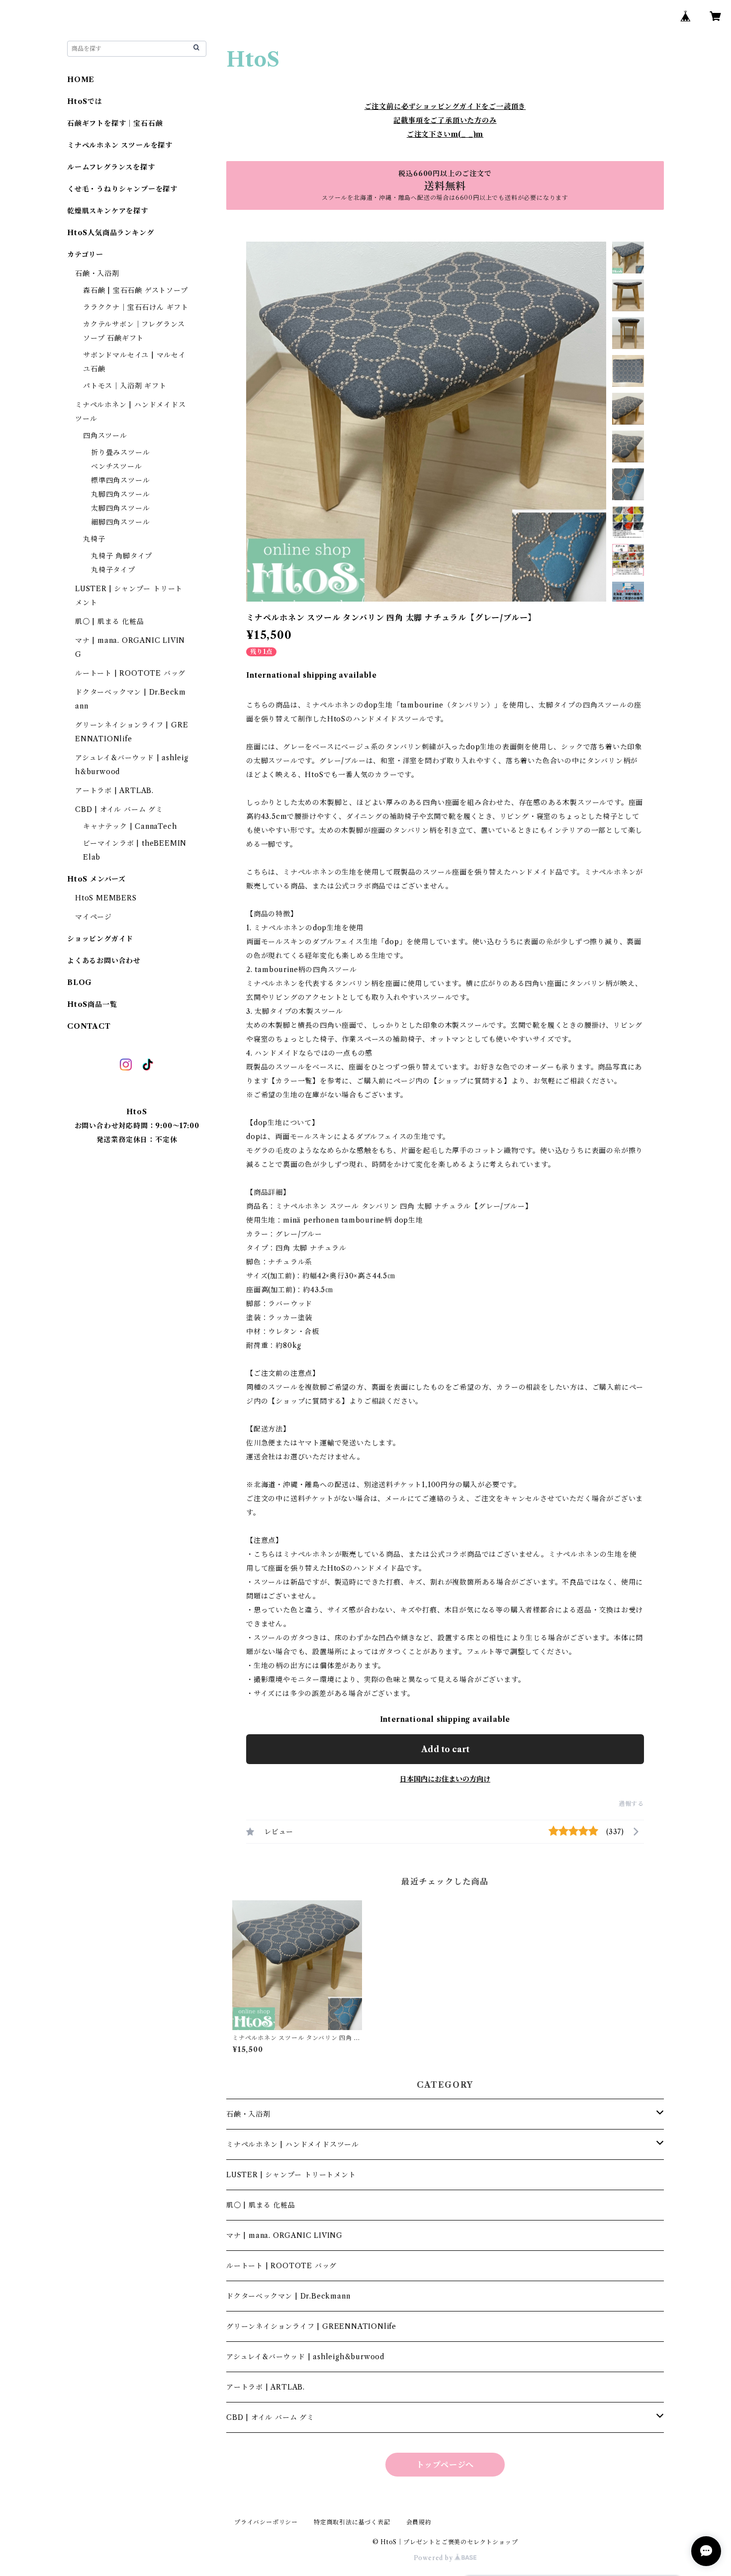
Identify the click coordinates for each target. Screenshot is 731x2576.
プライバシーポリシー (266, 2522)
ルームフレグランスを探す (111, 167)
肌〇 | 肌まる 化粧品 (261, 2205)
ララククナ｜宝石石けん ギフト (136, 307)
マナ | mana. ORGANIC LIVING (284, 2235)
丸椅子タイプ (113, 570)
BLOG (80, 982)
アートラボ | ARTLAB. (266, 2387)
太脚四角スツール (120, 508)
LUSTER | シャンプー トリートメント (291, 2175)
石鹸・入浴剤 (248, 2114)
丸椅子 (94, 539)
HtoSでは (85, 101)
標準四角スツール (120, 480)
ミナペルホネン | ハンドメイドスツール (293, 2144)
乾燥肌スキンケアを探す (108, 211)
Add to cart (445, 1749)
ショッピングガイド (100, 939)
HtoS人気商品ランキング (110, 233)
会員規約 (419, 2522)
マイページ (93, 917)
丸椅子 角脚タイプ (122, 556)
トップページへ (445, 2465)
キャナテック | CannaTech (130, 826)
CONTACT (89, 1026)
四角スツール (105, 436)
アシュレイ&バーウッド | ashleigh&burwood (305, 2357)
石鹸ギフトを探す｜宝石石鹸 (115, 123)
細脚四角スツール (120, 522)
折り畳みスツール (120, 452)
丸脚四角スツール (120, 494)
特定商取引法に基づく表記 (352, 2522)
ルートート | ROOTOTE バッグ (281, 2266)
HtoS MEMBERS (106, 898)
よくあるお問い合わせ (104, 961)
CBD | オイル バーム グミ (270, 2417)
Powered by (434, 2558)
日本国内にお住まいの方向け (445, 1779)
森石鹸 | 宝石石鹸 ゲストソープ (136, 290)
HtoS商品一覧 (92, 1004)
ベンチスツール (117, 466)
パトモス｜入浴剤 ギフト (125, 386)
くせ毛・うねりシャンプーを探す (122, 189)
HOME (81, 80)
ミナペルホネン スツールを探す (120, 145)
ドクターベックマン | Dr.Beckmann (288, 2296)
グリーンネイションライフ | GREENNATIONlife (311, 2326)
